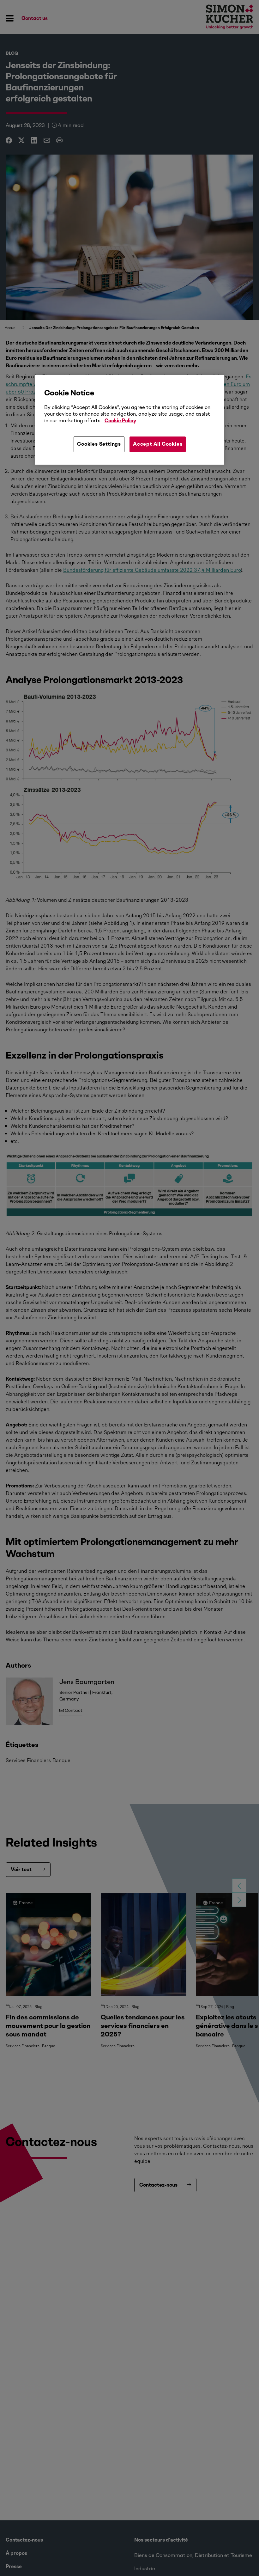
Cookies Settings (99, 444)
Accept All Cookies (158, 444)
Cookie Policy (120, 421)
